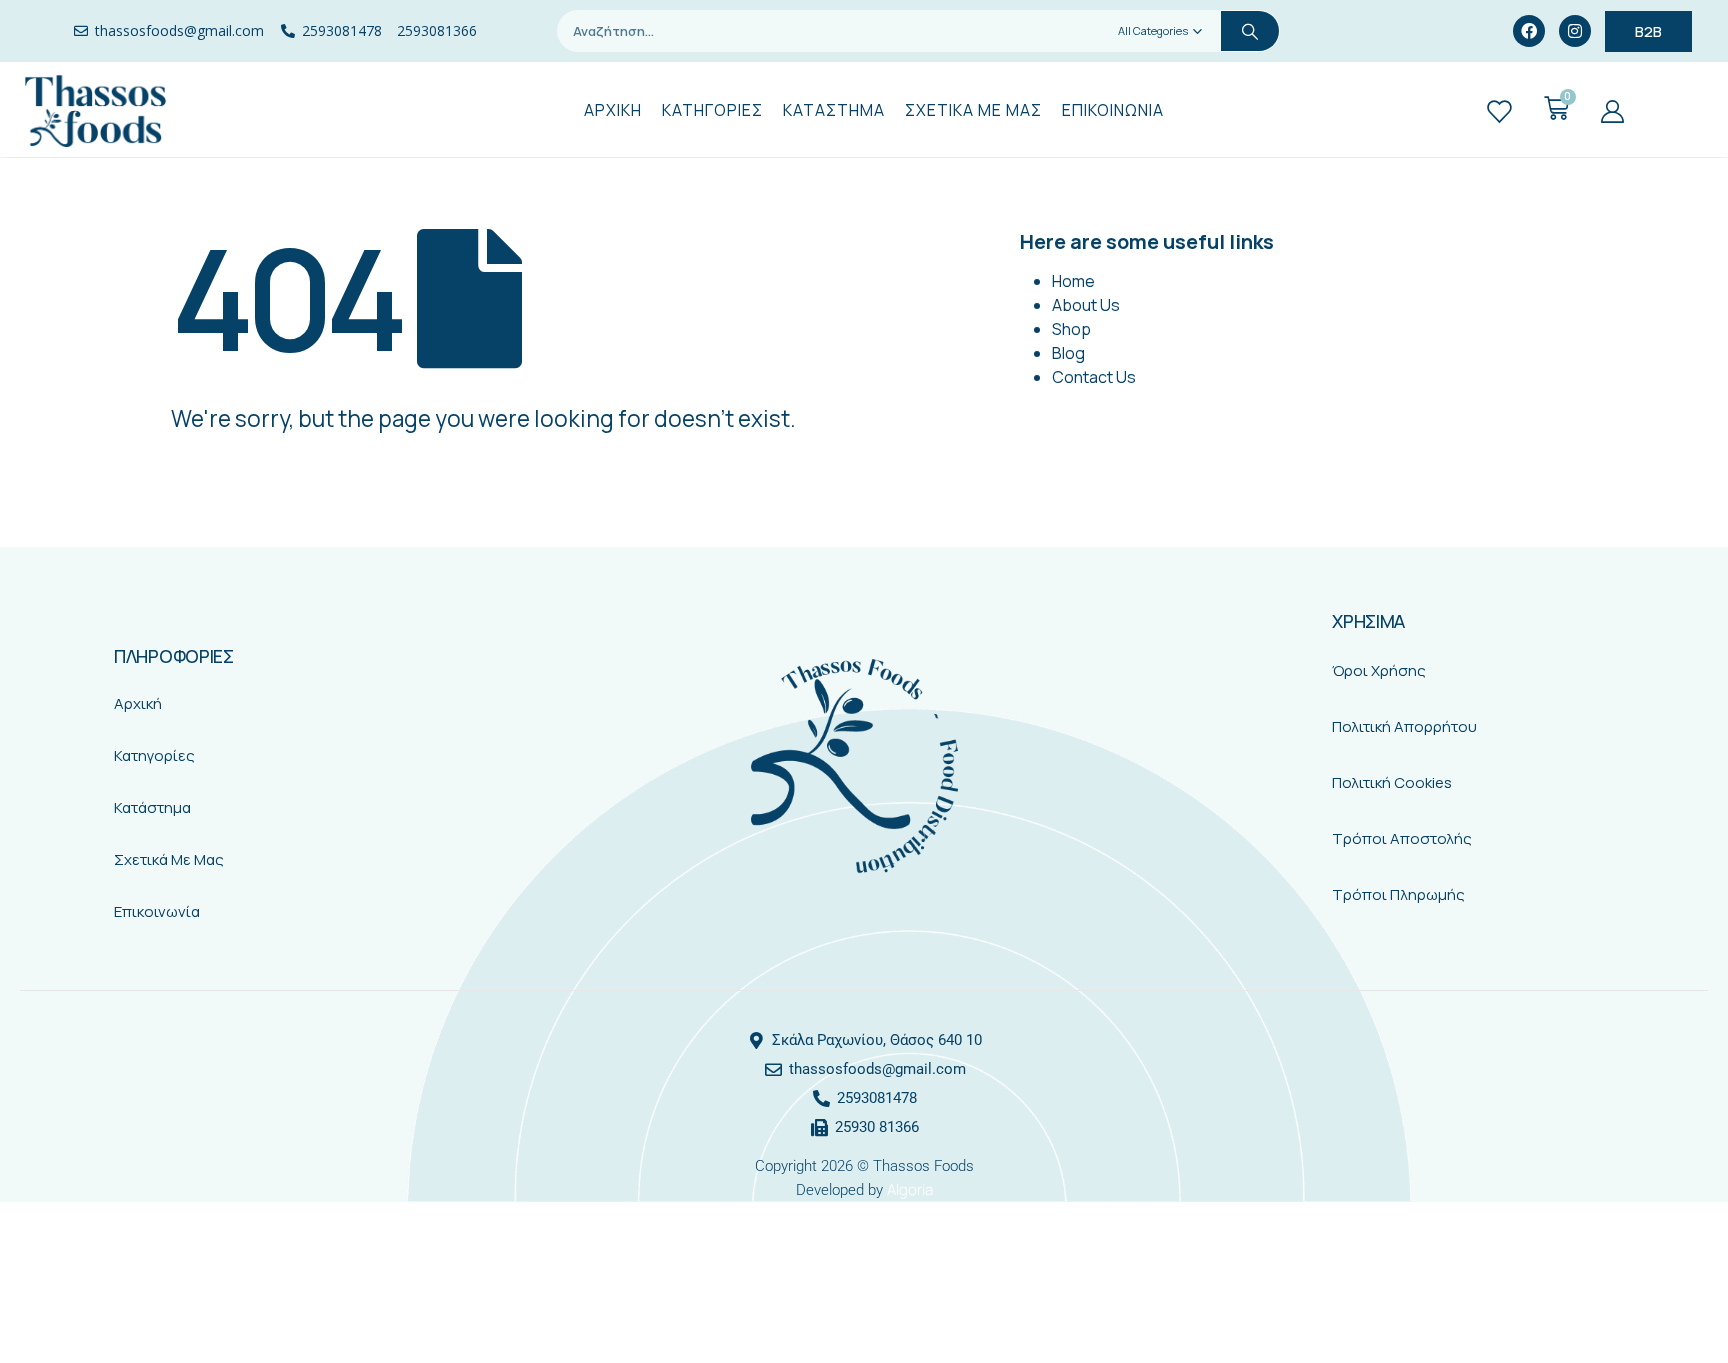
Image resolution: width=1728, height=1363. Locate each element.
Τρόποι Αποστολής (1402, 838)
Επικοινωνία (157, 911)
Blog (1068, 353)
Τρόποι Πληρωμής (1398, 894)
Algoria (910, 1189)
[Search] (1250, 31)
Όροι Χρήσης (1379, 670)
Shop (1071, 329)
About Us (1086, 305)
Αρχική (138, 703)
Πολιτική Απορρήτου (1404, 726)
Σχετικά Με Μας (169, 859)
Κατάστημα (152, 807)
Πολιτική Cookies (1392, 782)
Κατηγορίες (154, 755)
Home (1073, 281)
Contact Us (1094, 377)
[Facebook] (1529, 31)
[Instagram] (1575, 31)
